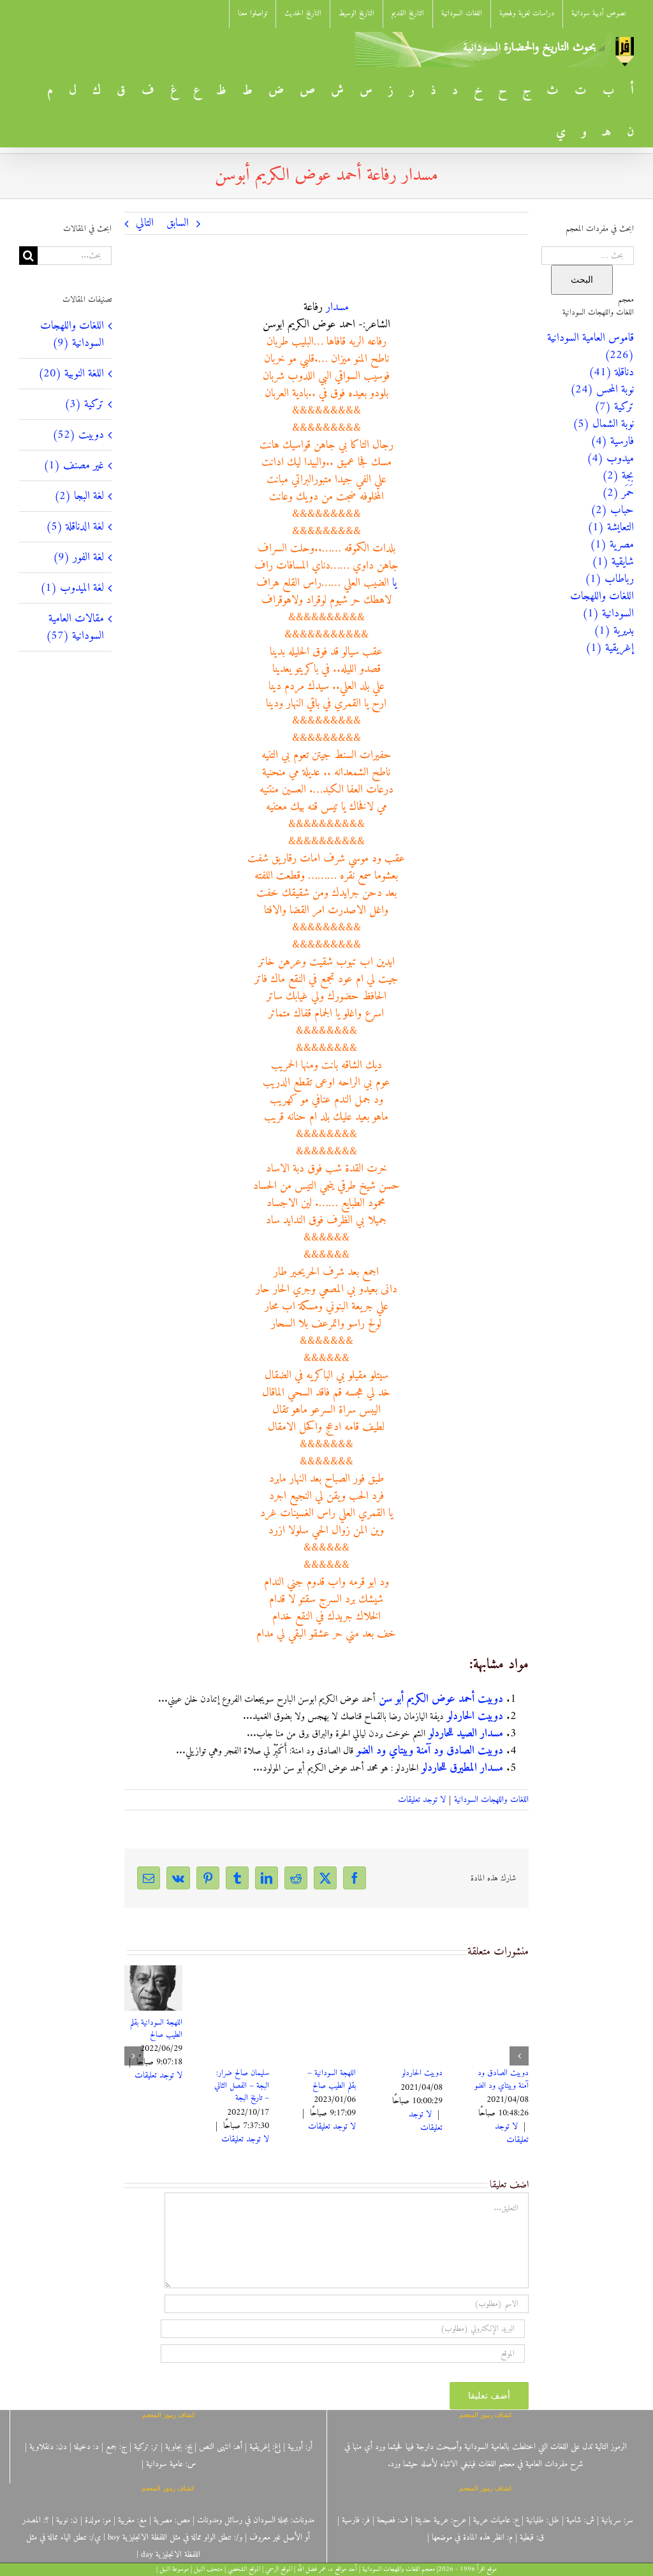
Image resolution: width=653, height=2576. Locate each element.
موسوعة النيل (174, 2569)
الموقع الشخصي (244, 2569)
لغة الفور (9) (78, 557)
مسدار (337, 307)
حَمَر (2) (618, 493)
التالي (145, 223)
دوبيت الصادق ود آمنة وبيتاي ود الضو (430, 1751)
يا (394, 583)
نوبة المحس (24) (602, 390)
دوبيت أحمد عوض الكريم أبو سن (441, 1699)
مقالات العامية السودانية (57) (75, 627)
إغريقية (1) (610, 648)
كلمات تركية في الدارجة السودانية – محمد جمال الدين (243, 2085)
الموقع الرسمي (279, 2569)
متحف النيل (208, 2569)
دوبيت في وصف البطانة (159, 2079)
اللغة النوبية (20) (71, 374)
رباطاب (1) (609, 579)
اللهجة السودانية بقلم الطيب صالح (416, 2029)
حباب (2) (612, 510)
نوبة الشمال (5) (603, 424)
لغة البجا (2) (79, 496)
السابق (178, 223)
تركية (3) (84, 404)
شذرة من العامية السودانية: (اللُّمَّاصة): (328, 2079)
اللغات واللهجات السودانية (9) (72, 334)
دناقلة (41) (611, 372)
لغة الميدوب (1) (72, 588)
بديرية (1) (614, 631)
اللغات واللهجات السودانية (491, 1800)
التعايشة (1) (611, 527)
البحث (582, 279)
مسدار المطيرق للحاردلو (462, 1768)
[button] (519, 2056)
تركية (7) (614, 407)
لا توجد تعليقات (422, 1800)
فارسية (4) (612, 441)
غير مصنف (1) (74, 465)
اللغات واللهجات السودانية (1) (602, 605)
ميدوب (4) (610, 458)
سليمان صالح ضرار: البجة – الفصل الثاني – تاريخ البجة (501, 2085)
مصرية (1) (612, 545)
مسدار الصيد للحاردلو (466, 1733)
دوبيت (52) (78, 435)
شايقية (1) (613, 562)
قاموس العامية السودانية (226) (591, 346)
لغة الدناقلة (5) (75, 527)
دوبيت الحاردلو (475, 1716)
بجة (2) (618, 476)
